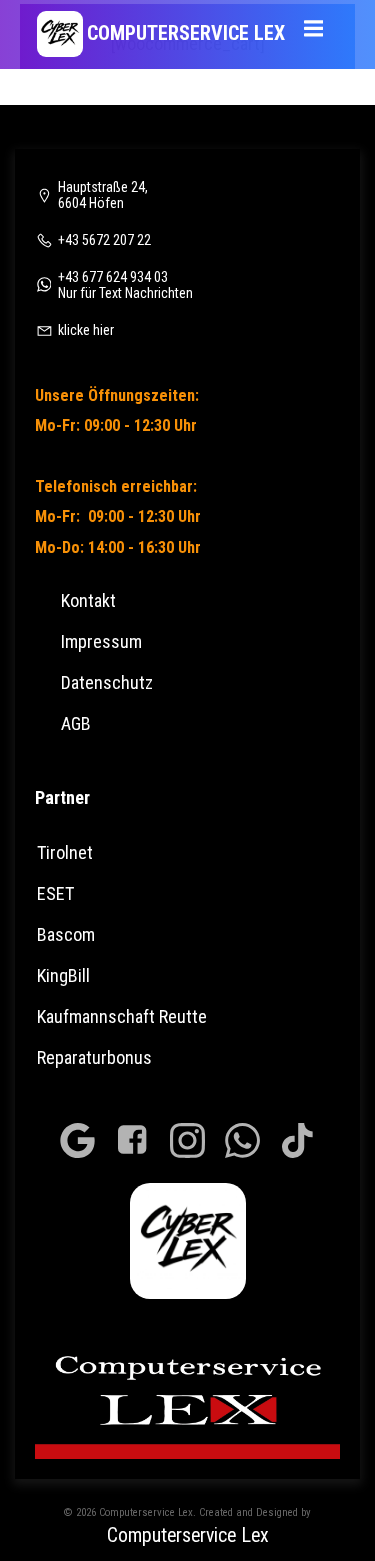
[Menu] (313, 22)
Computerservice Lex (188, 1535)
